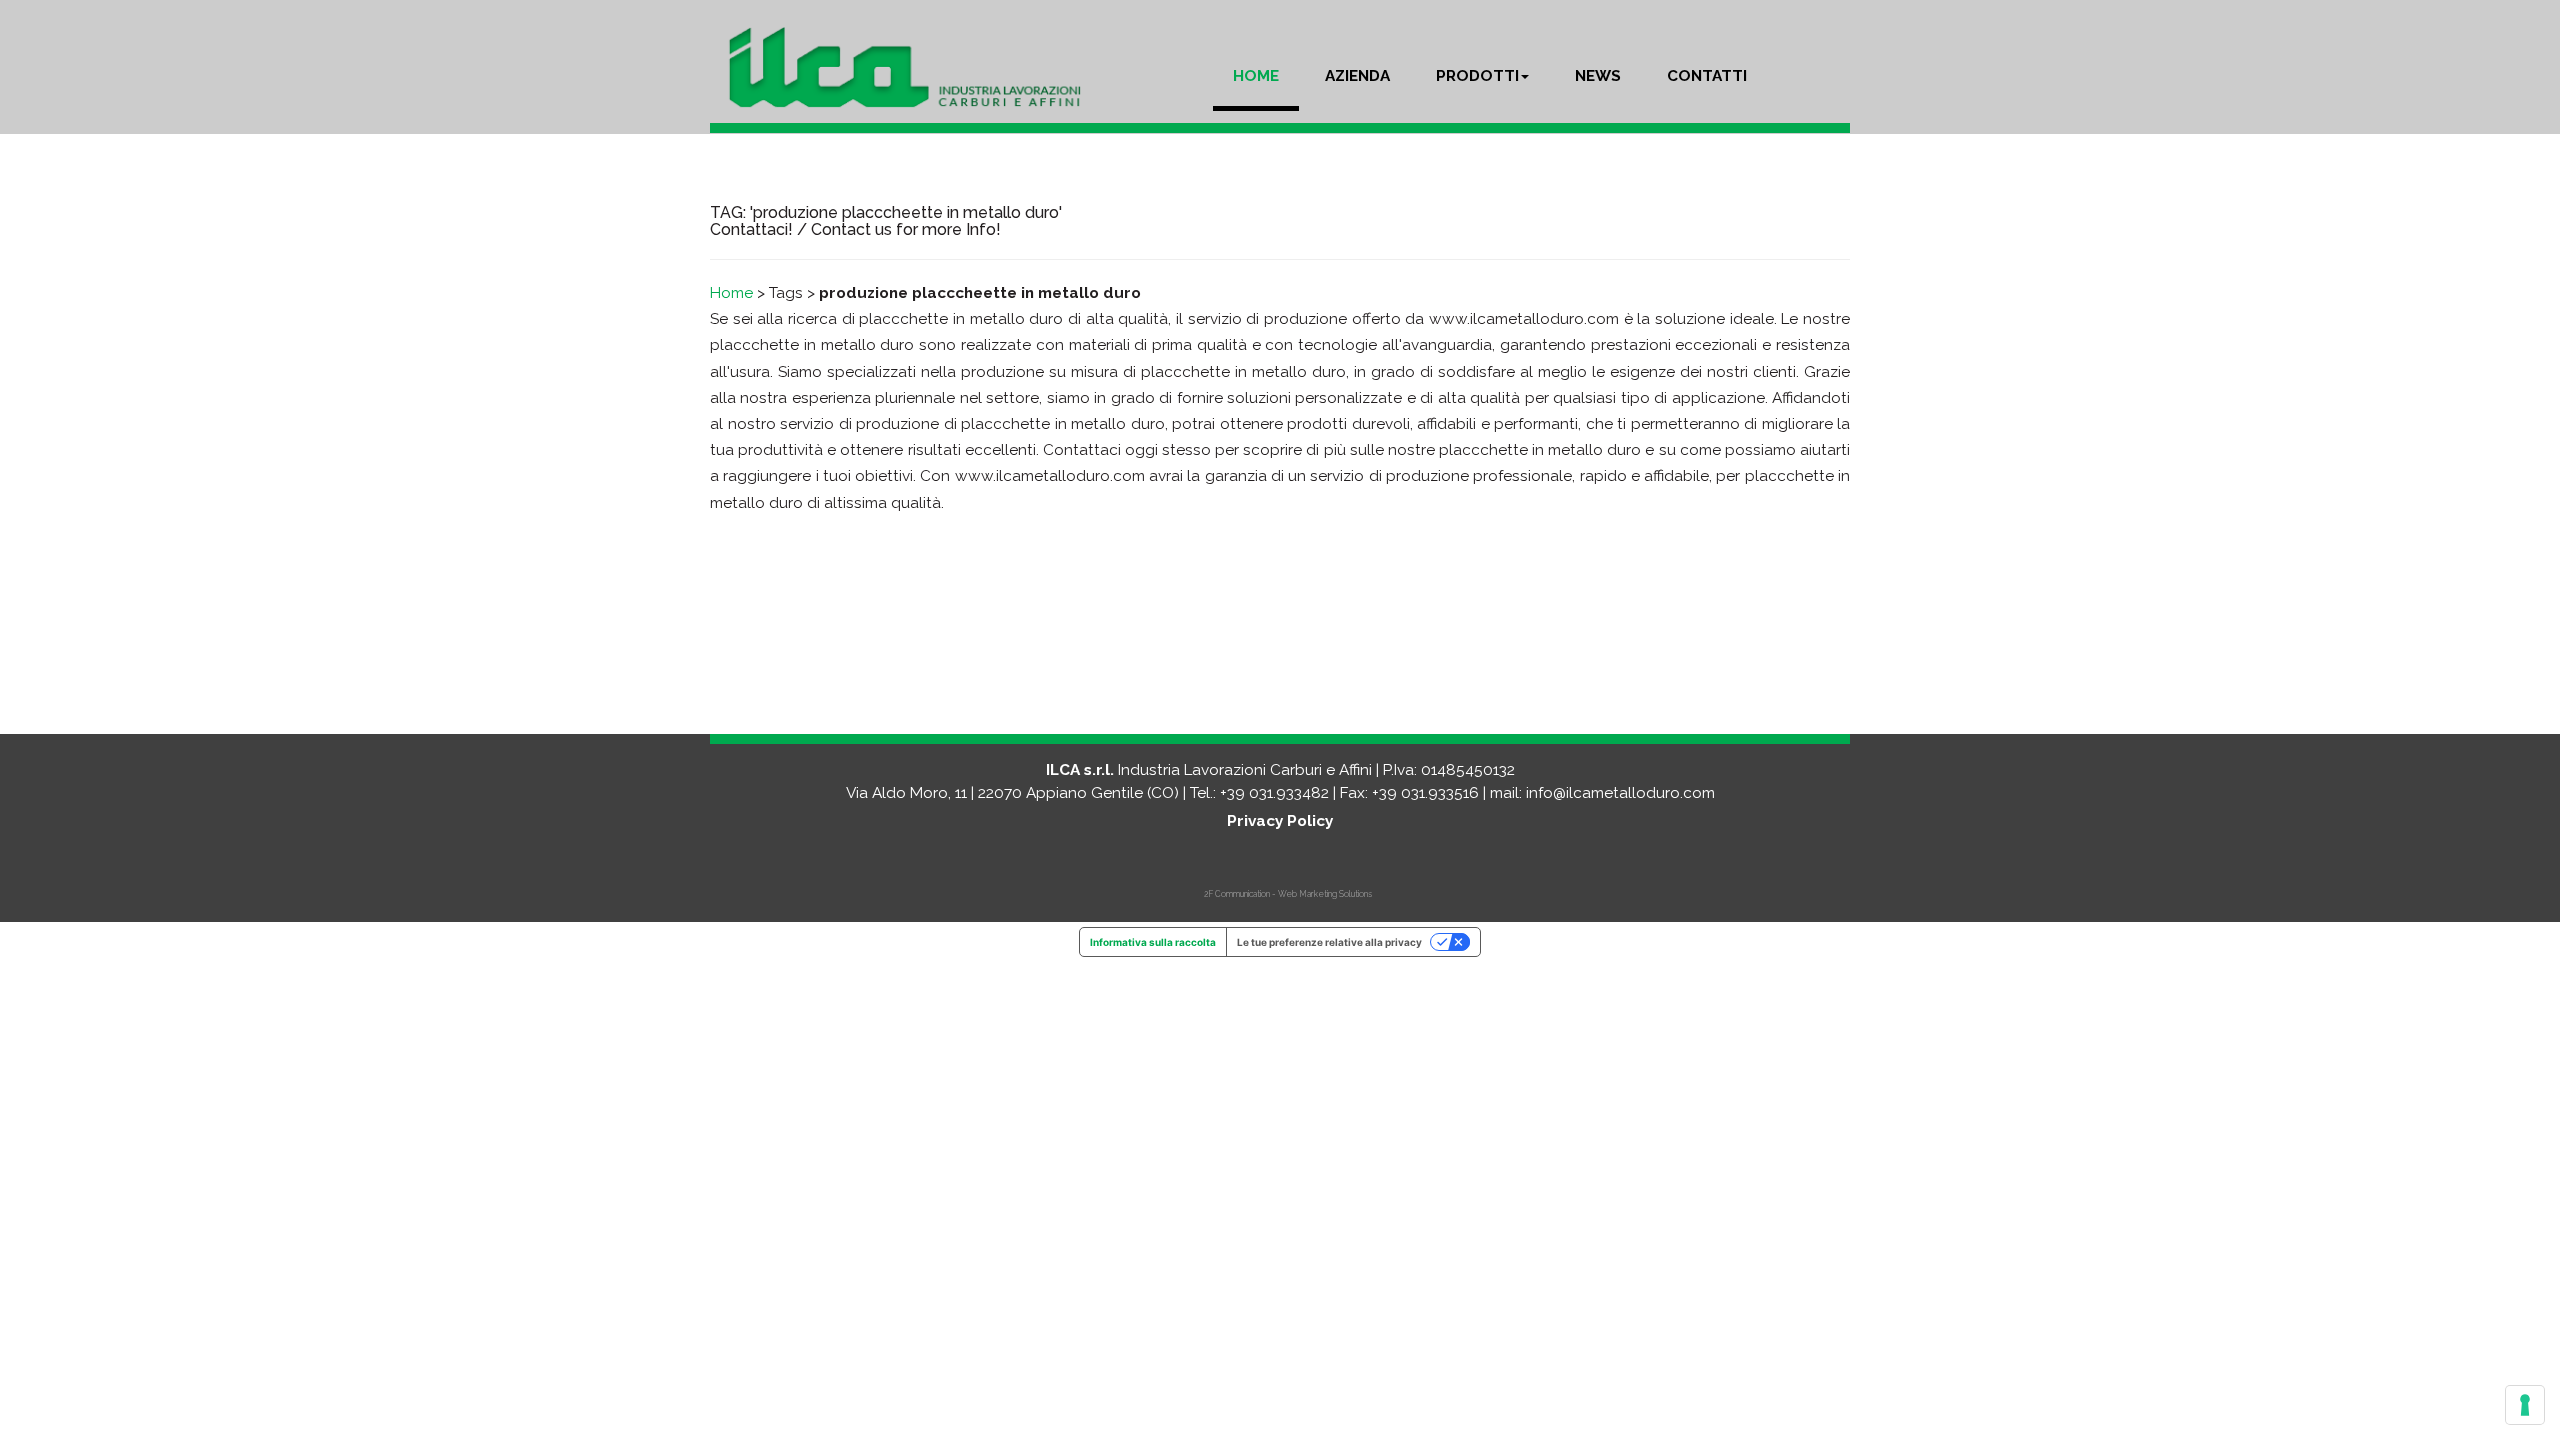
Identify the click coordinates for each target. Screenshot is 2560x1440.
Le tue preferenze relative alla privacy (1329, 942)
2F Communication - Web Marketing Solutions (1288, 894)
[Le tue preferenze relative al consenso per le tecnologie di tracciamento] (2525, 1405)
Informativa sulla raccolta (1153, 942)
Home (731, 293)
